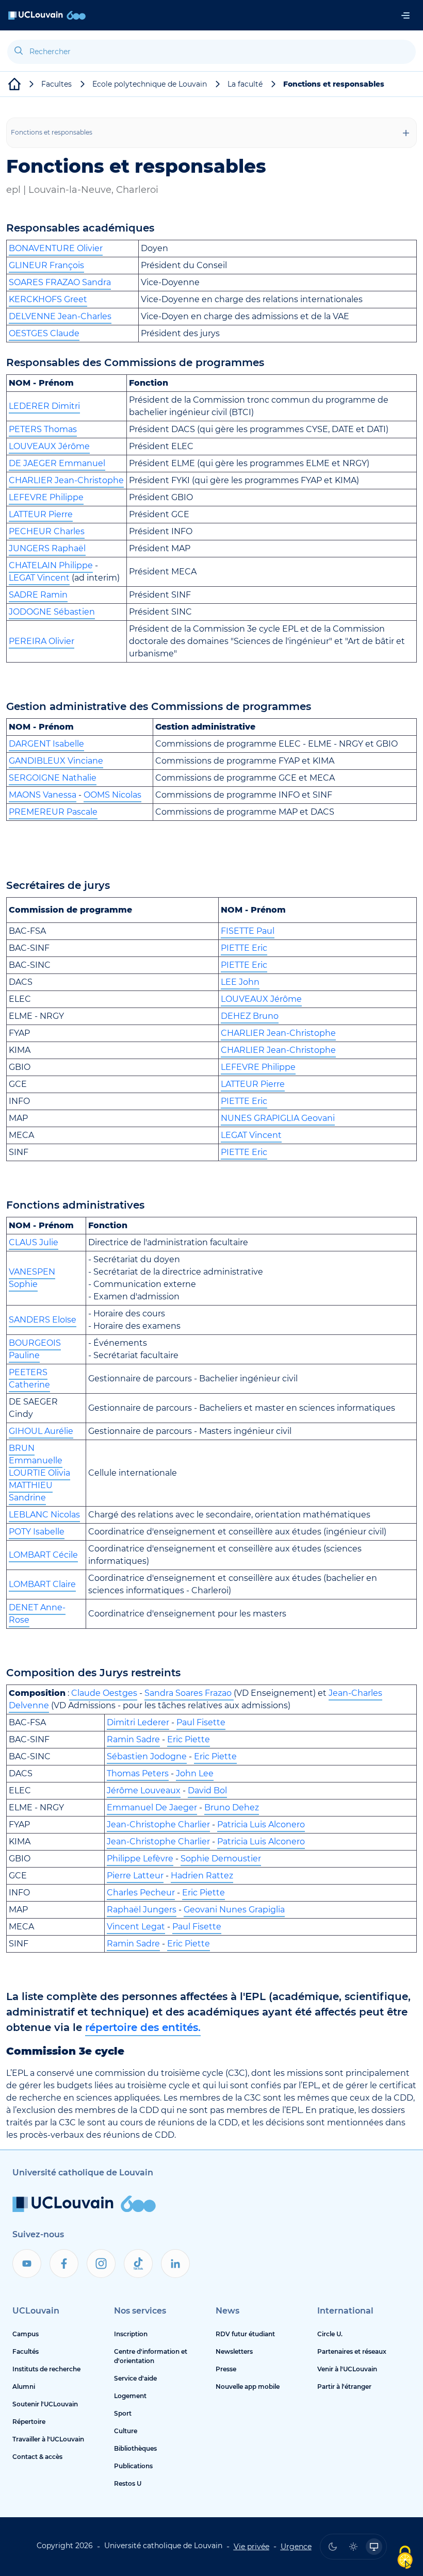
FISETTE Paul (248, 931)
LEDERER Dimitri (44, 406)
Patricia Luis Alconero (261, 1824)
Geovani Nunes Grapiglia (234, 1910)
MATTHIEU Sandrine (31, 1491)
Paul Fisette (201, 1722)
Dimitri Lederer (138, 1722)
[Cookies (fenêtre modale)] (405, 2558)
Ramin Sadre (133, 1739)
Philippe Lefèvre (140, 1859)
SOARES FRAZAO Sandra (60, 282)
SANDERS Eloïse (43, 1320)
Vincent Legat (136, 1927)
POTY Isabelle (37, 1532)
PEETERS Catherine (29, 1378)
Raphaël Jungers (142, 1910)
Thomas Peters (138, 1773)
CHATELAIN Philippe (51, 565)
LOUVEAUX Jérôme (49, 446)
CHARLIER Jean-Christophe (66, 480)
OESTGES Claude (44, 333)
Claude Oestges (103, 1693)
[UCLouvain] (14, 84)
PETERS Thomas (43, 429)
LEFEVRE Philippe (46, 497)
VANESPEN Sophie (32, 1278)
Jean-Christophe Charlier (158, 1824)
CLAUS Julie (34, 1242)
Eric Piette (189, 1739)
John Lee (195, 1773)
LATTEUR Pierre (41, 514)
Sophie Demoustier (221, 1859)
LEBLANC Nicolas (44, 1515)
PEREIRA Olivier (42, 641)
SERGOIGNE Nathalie (53, 778)
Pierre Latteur (135, 1876)
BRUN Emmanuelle (36, 1454)
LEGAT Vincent (39, 578)
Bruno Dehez (232, 1807)
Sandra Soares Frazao (188, 1693)
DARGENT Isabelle (46, 744)
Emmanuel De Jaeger (152, 1807)
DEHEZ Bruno (250, 1016)
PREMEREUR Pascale (53, 812)
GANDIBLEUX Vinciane (56, 761)
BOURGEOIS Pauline (35, 1349)
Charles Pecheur (141, 1893)
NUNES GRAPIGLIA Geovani (278, 1118)
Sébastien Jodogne (147, 1756)
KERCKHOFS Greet (48, 299)
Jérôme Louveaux (144, 1790)
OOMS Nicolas (112, 795)
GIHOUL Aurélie (41, 1431)
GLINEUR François (46, 265)
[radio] (333, 2547)
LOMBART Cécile (43, 1555)
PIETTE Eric (244, 948)
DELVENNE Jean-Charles (60, 316)
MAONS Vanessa (43, 795)
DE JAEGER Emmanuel (57, 463)
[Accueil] (47, 15)
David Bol (207, 1790)
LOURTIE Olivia (39, 1473)
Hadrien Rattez (202, 1876)
